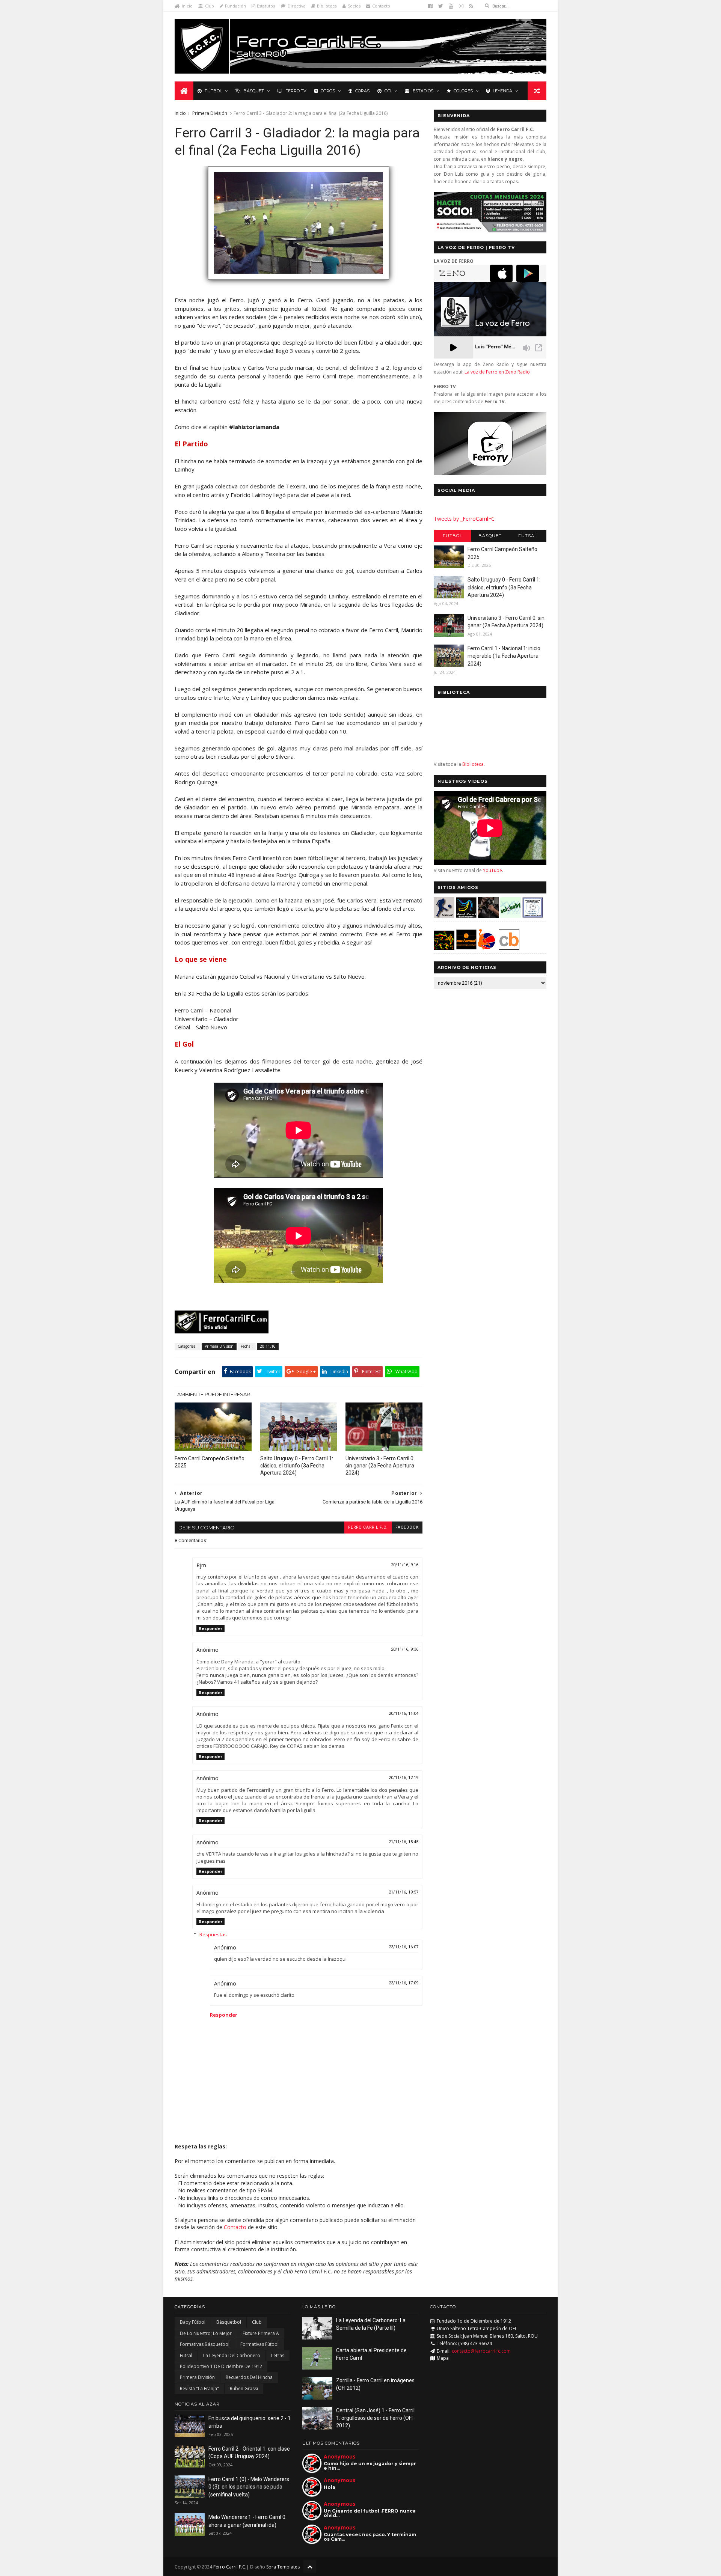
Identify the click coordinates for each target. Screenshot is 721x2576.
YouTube (492, 870)
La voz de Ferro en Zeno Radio (497, 372)
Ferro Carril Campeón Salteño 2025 (210, 1462)
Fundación (235, 6)
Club (210, 6)
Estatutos (266, 6)
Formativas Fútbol (259, 2344)
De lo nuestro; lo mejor (206, 2333)
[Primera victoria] (299, 283)
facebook (407, 1527)
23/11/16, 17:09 (403, 1983)
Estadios (423, 91)
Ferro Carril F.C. (368, 1527)
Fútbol (213, 91)
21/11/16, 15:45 (403, 1842)
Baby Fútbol (193, 2322)
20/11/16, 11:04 (403, 1714)
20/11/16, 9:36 (405, 1649)
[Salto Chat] (466, 948)
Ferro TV (296, 91)
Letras (278, 2355)
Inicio (187, 6)
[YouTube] (451, 6)
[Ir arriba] (310, 2566)
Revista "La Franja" (199, 2388)
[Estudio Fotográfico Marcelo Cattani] (466, 916)
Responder (210, 1628)
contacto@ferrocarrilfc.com (481, 2351)
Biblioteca (327, 6)
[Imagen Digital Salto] (488, 916)
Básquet (254, 91)
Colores (463, 91)
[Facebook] (430, 6)
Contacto (381, 6)
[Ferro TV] (490, 473)
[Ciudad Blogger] (509, 948)
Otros (328, 91)
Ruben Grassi (244, 2388)
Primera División (210, 113)
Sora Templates (283, 2567)
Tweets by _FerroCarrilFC (464, 519)
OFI (388, 91)
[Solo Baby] (511, 916)
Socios (354, 6)
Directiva (297, 6)
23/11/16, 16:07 (403, 1947)
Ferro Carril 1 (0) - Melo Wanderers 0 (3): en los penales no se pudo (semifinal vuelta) (249, 2487)
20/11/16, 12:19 (403, 1778)
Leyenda (502, 91)
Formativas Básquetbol (205, 2344)
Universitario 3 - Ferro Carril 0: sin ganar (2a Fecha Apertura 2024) (380, 1466)
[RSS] (471, 6)
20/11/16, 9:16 (405, 1565)
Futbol (453, 536)
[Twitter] (441, 6)
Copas (362, 91)
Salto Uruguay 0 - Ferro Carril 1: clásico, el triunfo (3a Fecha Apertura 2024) (297, 1466)
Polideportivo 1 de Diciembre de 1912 (221, 2366)
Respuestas (213, 1934)
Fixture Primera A (261, 2333)
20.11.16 (268, 1346)
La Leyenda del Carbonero (232, 2355)
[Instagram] (461, 6)
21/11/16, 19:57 (403, 1892)
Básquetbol (229, 2322)
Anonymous (340, 2456)
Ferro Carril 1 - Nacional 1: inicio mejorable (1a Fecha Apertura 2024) (504, 656)
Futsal (528, 536)
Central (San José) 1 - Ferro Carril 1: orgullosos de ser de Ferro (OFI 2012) (375, 2418)
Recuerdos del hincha (249, 2377)
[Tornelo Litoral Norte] (487, 948)
